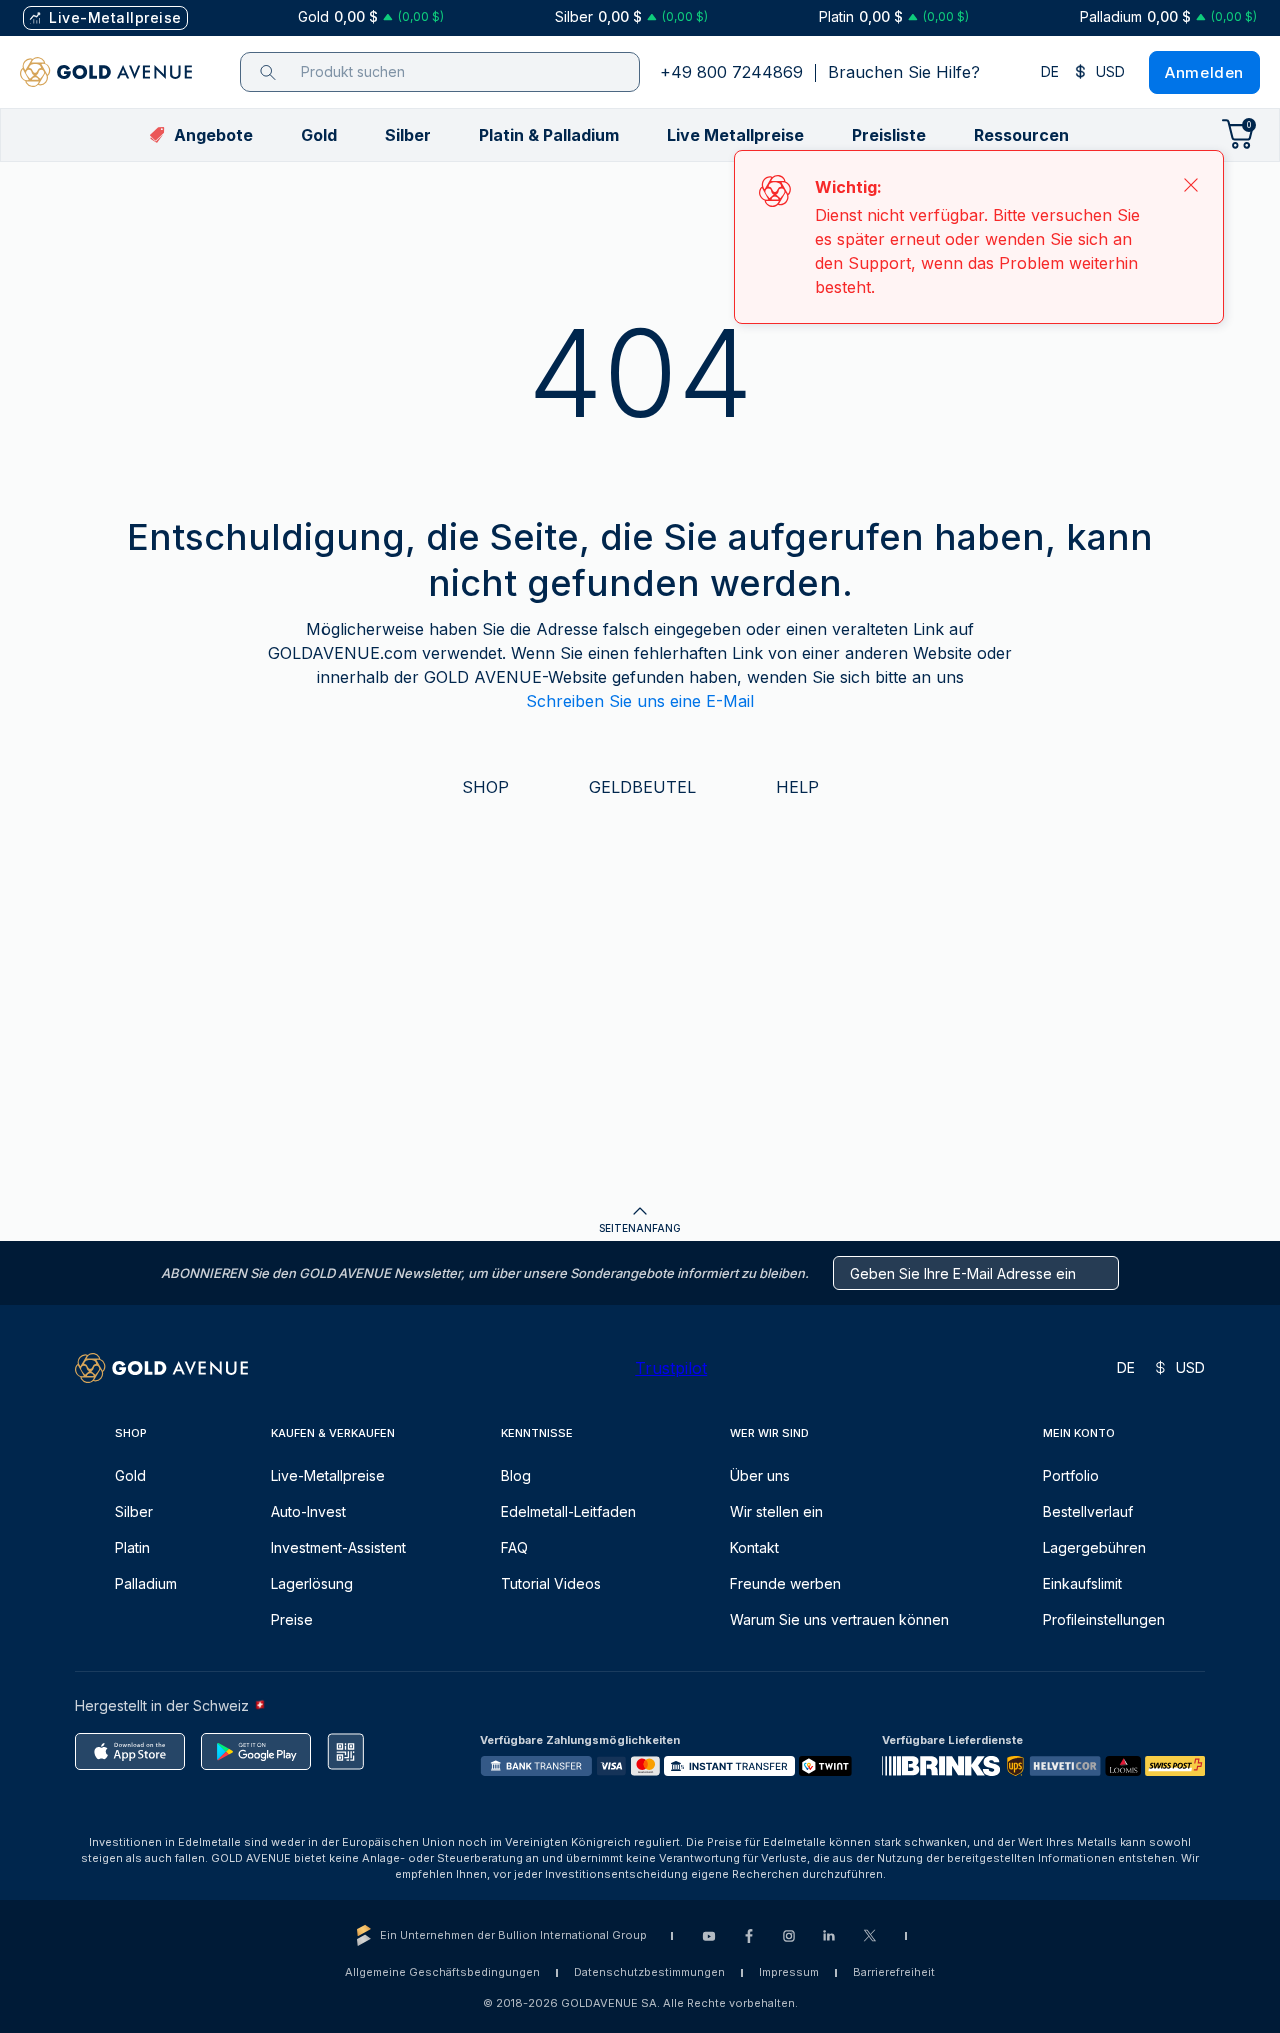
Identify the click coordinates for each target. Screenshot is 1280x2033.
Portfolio (1071, 1475)
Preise (292, 1619)
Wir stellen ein (776, 1511)
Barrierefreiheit (894, 1972)
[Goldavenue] (106, 72)
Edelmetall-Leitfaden (568, 1511)
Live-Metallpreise (328, 1475)
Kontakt (754, 1547)
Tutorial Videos (551, 1583)
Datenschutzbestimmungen (649, 1972)
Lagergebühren (1094, 1547)
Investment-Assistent (338, 1547)
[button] (319, 135)
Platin (132, 1547)
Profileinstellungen (1104, 1619)
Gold (130, 1475)
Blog (516, 1475)
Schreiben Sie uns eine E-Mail (640, 701)
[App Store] (130, 1751)
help (797, 787)
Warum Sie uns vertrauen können (839, 1619)
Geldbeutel (642, 787)
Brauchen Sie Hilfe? (904, 72)
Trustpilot (671, 1368)
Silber (134, 1511)
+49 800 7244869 (731, 72)
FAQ (514, 1547)
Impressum (789, 1972)
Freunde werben (785, 1583)
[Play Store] (256, 1751)
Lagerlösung (312, 1583)
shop (485, 787)
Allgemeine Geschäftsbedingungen (442, 1972)
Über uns (760, 1475)
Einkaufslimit (1082, 1583)
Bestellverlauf (1088, 1511)
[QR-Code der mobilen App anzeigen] (345, 1751)
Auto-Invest (308, 1511)
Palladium (146, 1583)
